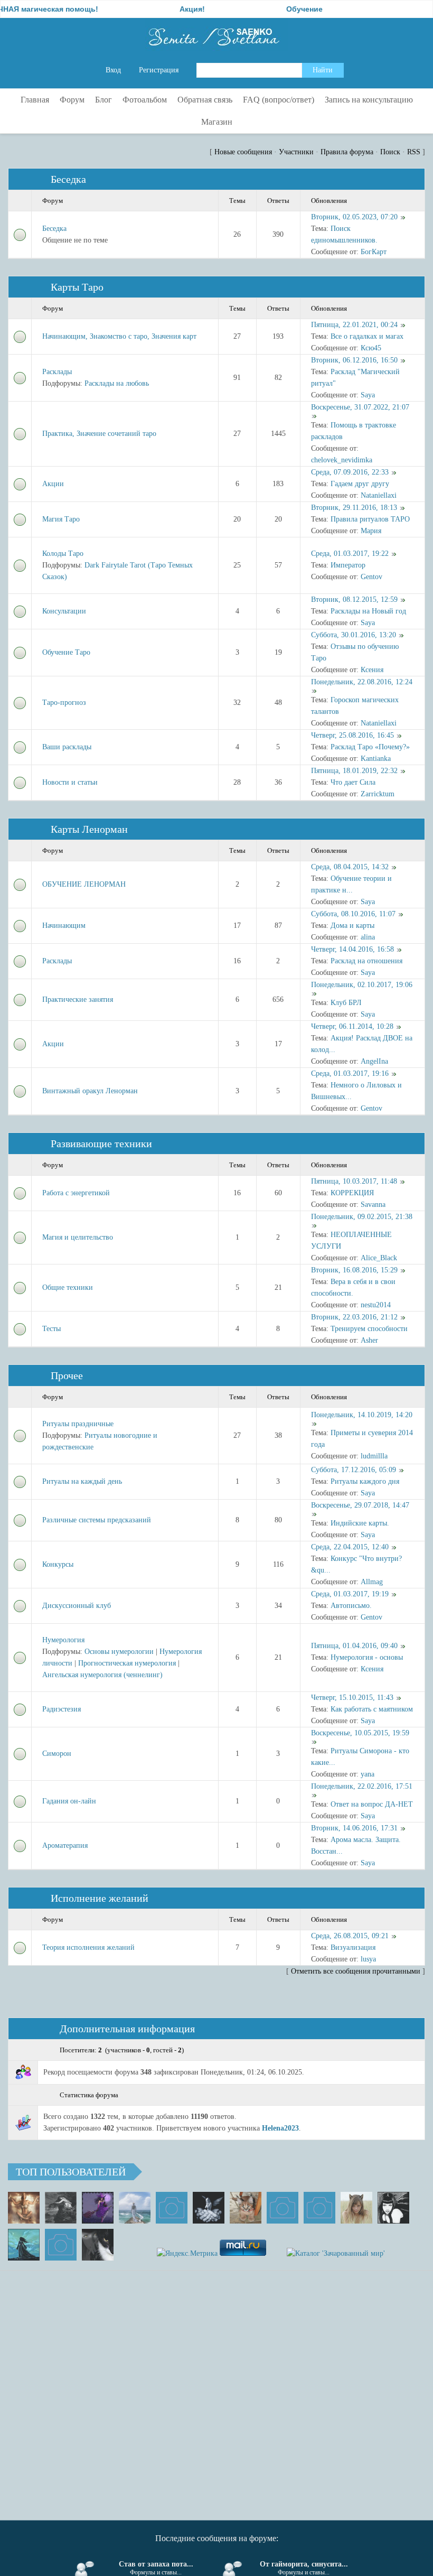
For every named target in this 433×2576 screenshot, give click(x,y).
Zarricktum (378, 794)
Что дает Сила (353, 782)
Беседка (68, 179)
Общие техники (68, 1287)
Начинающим (64, 926)
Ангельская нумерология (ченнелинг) (102, 1675)
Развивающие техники (101, 1143)
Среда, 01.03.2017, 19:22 (350, 554)
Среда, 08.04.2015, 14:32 (350, 867)
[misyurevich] (393, 2208)
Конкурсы (58, 1564)
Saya (368, 395)
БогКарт (374, 252)
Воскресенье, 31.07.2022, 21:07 (360, 407)
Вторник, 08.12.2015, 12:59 (354, 599)
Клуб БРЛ (346, 1003)
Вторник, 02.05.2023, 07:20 (354, 217)
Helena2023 (280, 2128)
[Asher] (61, 2245)
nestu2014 (376, 1305)
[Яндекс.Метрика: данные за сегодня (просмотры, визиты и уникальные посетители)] (187, 2254)
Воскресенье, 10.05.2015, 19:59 (360, 1733)
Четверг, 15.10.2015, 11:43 (352, 1698)
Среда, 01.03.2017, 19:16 (350, 1073)
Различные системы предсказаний (97, 1520)
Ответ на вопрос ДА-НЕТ (372, 1804)
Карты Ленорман (89, 829)
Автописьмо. (351, 1606)
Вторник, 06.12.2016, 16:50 (354, 360)
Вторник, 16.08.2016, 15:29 (354, 1270)
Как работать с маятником (372, 1709)
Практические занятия (78, 999)
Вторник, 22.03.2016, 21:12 (354, 1317)
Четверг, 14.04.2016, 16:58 (352, 949)
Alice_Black (379, 1258)
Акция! (157, 9)
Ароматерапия (65, 1845)
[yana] (283, 2208)
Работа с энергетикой (76, 1193)
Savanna (373, 1205)
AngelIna (374, 1061)
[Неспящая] (61, 2208)
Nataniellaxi (379, 495)
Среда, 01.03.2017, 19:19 (350, 1594)
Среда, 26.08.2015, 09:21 (350, 1936)
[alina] (356, 2208)
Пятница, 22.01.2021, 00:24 (354, 325)
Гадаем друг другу (360, 484)
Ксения (372, 670)
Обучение (270, 9)
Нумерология (63, 1640)
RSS (414, 152)
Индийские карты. (360, 1523)
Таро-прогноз (64, 703)
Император (348, 565)
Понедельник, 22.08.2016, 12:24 (362, 682)
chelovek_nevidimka (342, 460)
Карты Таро (77, 287)
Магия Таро (61, 519)
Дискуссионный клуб (77, 1606)
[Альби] (319, 2208)
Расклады (57, 372)
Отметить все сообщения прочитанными (356, 1971)
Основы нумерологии (119, 1652)
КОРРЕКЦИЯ (352, 1193)
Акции (53, 484)
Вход (113, 70)
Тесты (51, 1329)
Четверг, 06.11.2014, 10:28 (352, 1026)
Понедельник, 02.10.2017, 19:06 (362, 985)
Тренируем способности (369, 1329)
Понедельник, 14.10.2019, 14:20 (362, 1415)
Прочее (67, 1375)
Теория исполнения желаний (88, 1947)
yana (368, 1774)
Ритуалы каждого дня (365, 1481)
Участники (296, 152)
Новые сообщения (243, 152)
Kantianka (376, 759)
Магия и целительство (78, 1237)
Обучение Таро (66, 652)
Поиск (390, 152)
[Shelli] (246, 2208)
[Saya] (24, 2208)
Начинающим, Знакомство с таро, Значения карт (119, 336)
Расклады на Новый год (368, 611)
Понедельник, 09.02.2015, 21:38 (362, 1217)
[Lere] (98, 2245)
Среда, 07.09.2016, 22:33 (350, 472)
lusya (368, 1959)
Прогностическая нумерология (127, 1663)
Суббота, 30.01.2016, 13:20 (354, 635)
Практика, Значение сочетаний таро (99, 434)
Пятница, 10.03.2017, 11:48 (354, 1181)
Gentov (371, 577)
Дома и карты (352, 926)
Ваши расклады (67, 747)
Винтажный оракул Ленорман (90, 1091)
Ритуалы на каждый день (82, 1481)
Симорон (57, 1754)
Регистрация (159, 70)
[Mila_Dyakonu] (172, 2208)
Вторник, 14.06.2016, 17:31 (354, 1828)
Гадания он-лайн (69, 1801)
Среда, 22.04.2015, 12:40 (350, 1547)
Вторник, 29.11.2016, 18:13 (354, 508)
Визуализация (353, 1947)
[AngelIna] (98, 2208)
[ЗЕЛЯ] (135, 2208)
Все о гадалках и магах (367, 336)
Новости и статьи (70, 782)
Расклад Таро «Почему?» (370, 747)
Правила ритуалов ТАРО (370, 519)
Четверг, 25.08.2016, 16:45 (352, 735)
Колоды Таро (63, 554)
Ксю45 (371, 348)
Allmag (372, 1582)
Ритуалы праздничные (78, 1424)
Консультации (64, 611)
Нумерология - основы (367, 1657)
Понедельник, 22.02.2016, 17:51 (362, 1786)
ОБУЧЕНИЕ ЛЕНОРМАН (84, 884)
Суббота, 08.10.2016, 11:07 (353, 914)
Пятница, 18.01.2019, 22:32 (354, 771)
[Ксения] (24, 2245)
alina (368, 937)
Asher (369, 1340)
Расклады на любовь (117, 383)
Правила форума (347, 152)
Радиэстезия (62, 1709)
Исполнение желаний (100, 1898)
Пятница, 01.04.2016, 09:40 (354, 1646)
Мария (371, 531)
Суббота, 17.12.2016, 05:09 (354, 1470)
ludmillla (374, 1456)
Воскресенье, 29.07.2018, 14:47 (360, 1505)
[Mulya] (209, 2208)
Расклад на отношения (366, 961)
